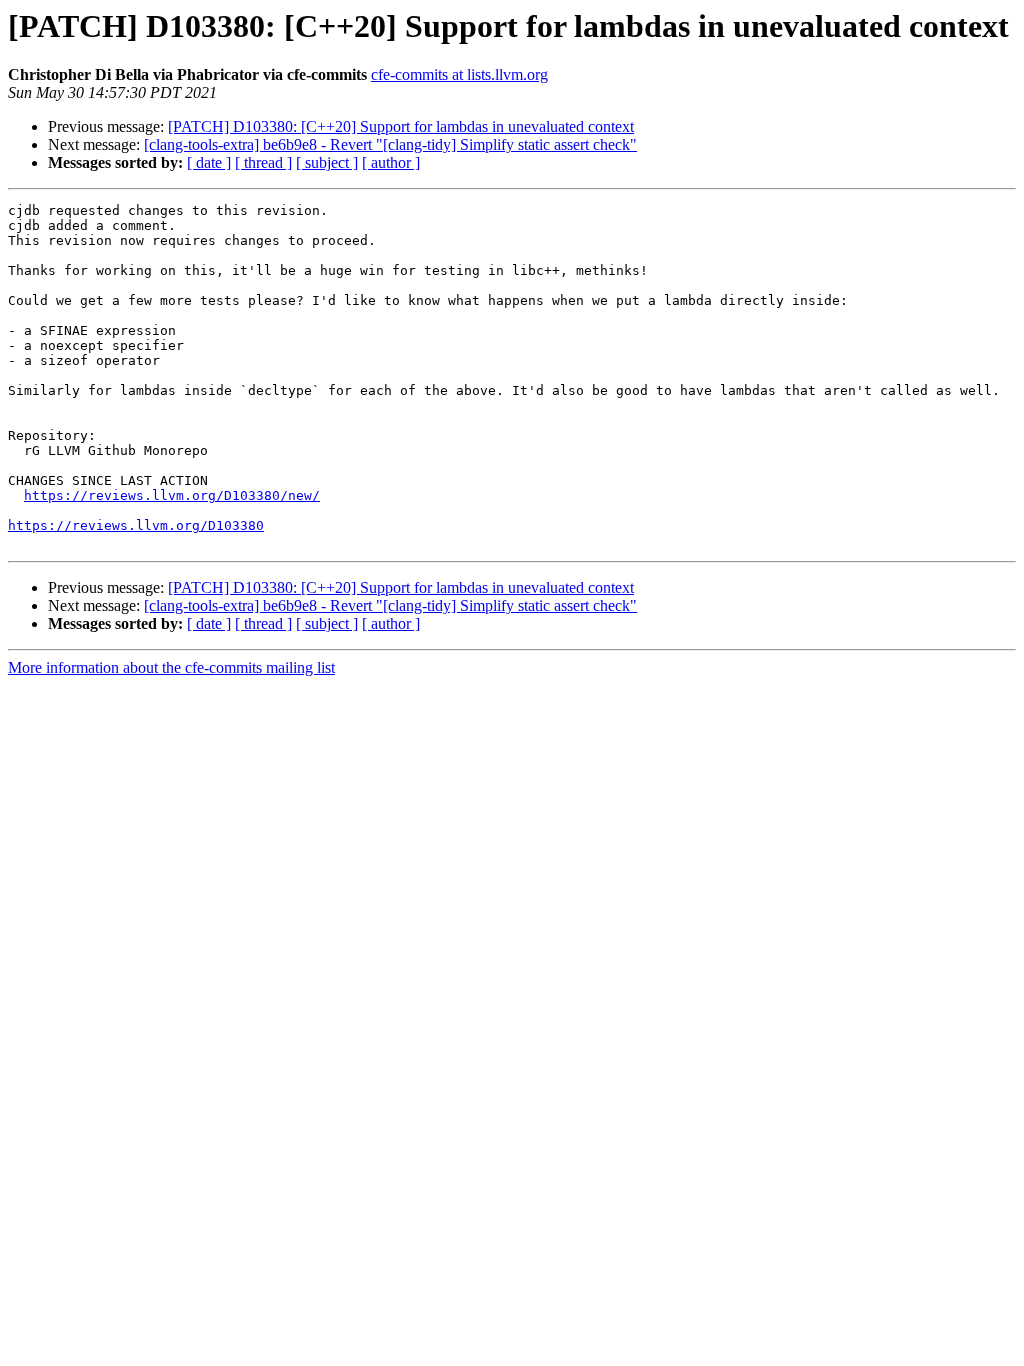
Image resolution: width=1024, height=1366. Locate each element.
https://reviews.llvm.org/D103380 (136, 525)
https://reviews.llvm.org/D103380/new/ (172, 495)
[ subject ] (327, 162)
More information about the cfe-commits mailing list (171, 667)
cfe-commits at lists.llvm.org (459, 74)
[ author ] (391, 162)
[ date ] (209, 162)
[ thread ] (263, 162)
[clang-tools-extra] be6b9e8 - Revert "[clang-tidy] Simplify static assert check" (390, 144)
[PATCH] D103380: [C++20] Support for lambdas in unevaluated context (401, 126)
